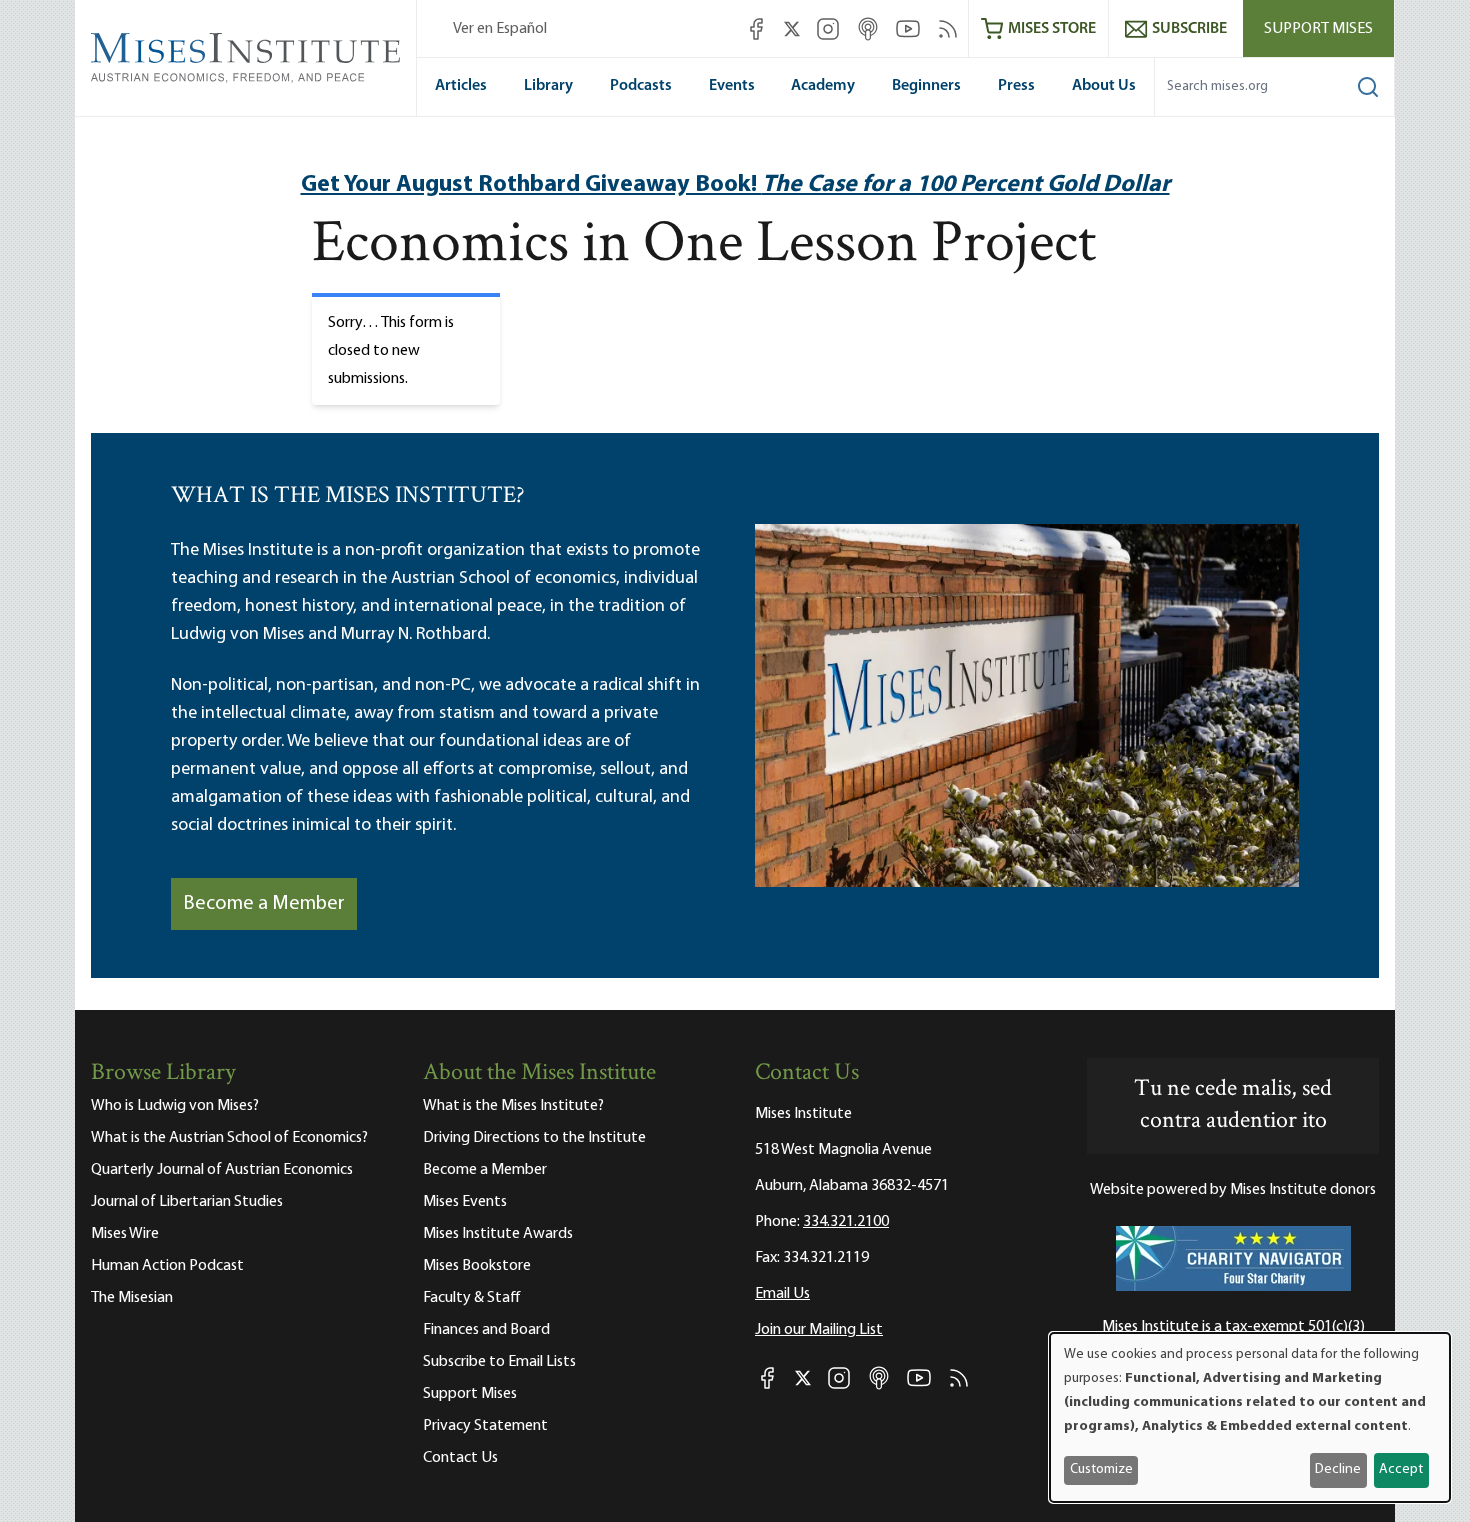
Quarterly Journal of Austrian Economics (222, 1170)
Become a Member (264, 904)
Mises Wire (125, 1234)
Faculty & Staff (472, 1298)
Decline (1338, 1469)
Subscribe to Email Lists (499, 1362)
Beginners (926, 86)
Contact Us (460, 1458)
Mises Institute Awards (498, 1234)
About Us (1104, 86)
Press (1016, 86)
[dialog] (1250, 1417)
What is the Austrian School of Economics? (229, 1138)
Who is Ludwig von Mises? (175, 1106)
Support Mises (1318, 29)
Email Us (782, 1294)
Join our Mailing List (819, 1330)
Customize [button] (1101, 1469)
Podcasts (641, 86)
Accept (1401, 1469)
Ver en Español (500, 29)
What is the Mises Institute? (513, 1106)
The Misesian (132, 1298)
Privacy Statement (485, 1426)
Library (548, 86)
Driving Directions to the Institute (534, 1138)
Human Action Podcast (167, 1266)
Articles (461, 86)
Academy (823, 86)
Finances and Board (486, 1330)
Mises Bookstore (477, 1266)
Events (732, 86)
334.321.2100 (846, 1222)
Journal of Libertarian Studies (187, 1202)
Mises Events (465, 1202)
